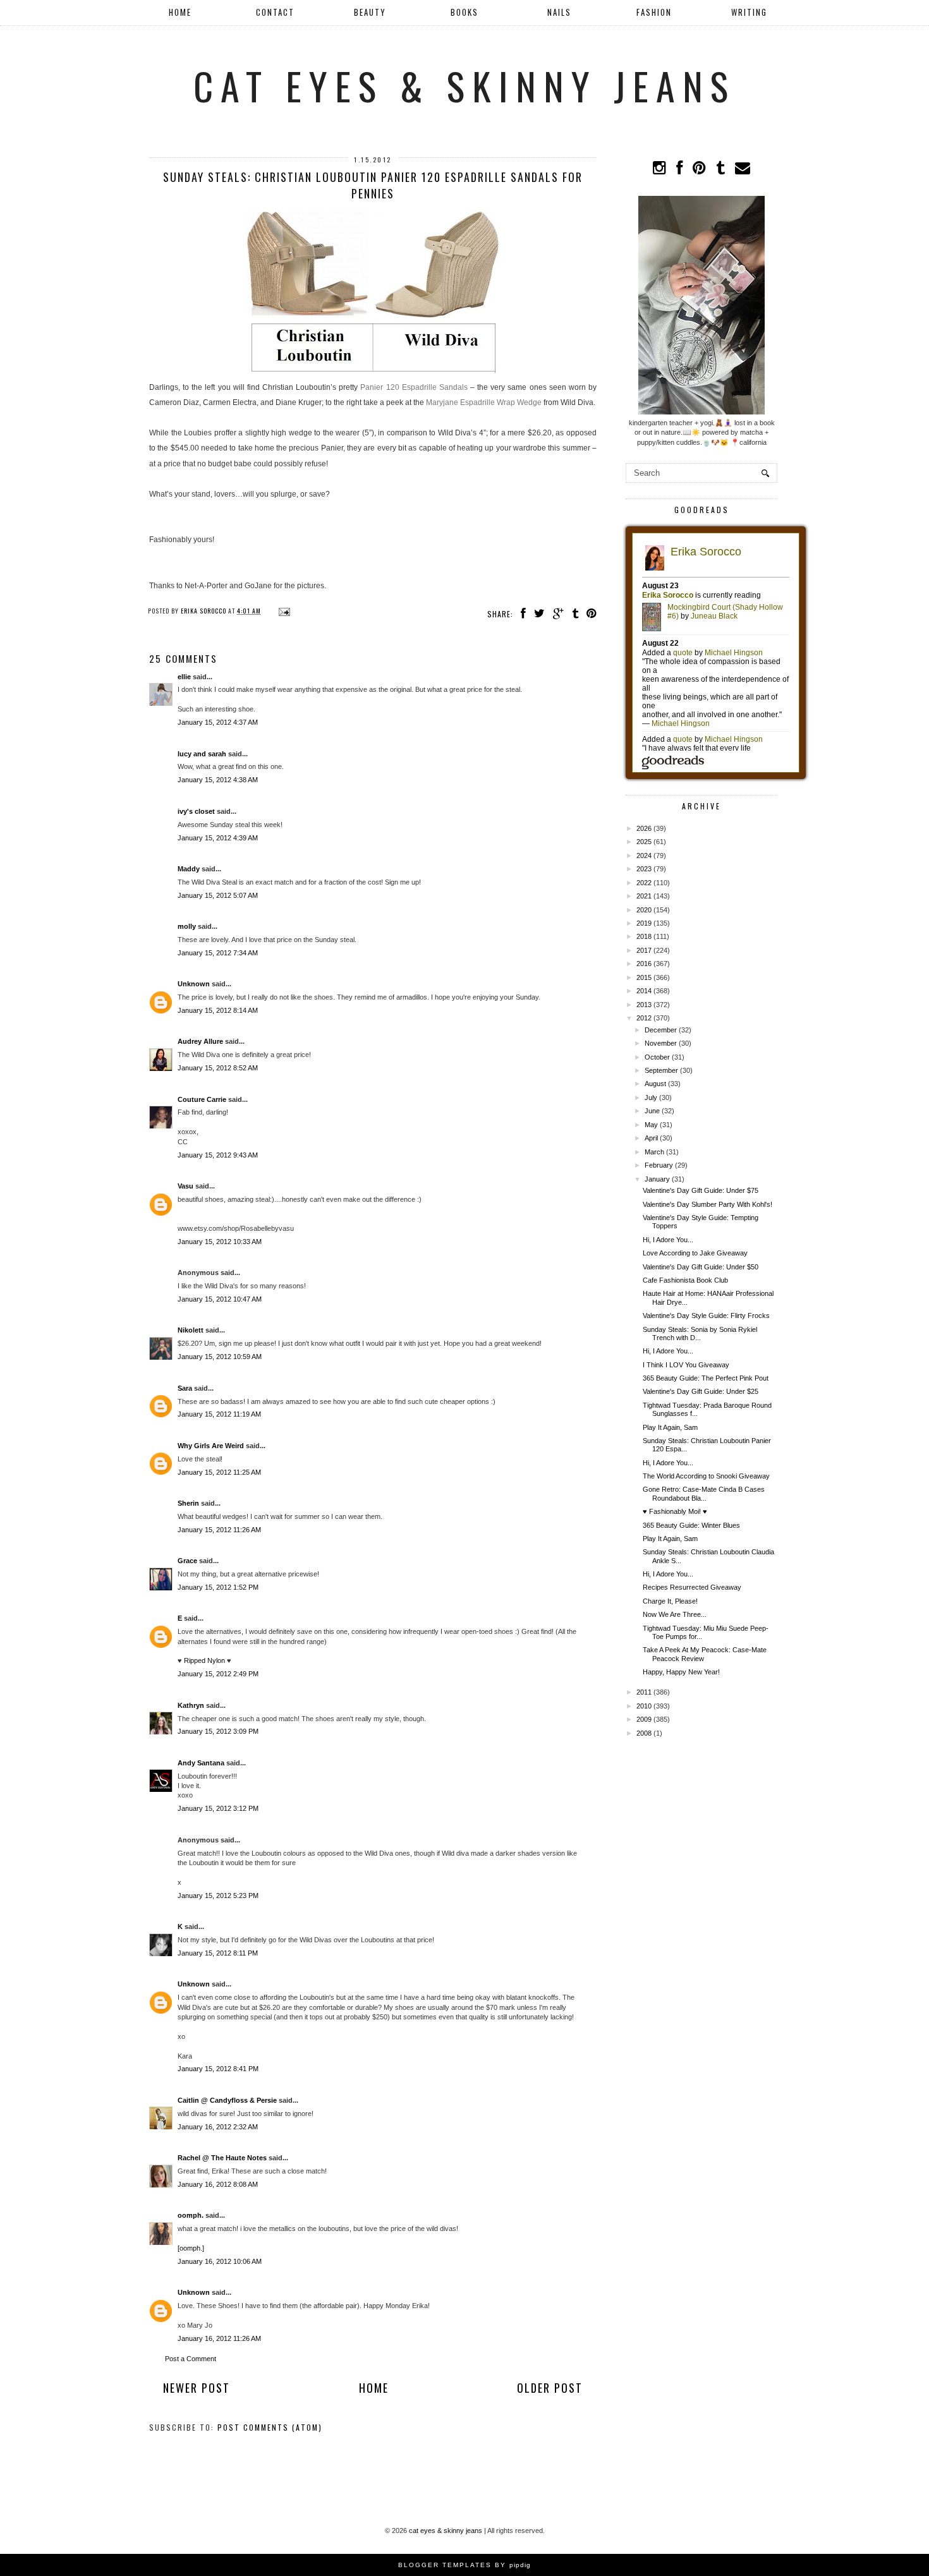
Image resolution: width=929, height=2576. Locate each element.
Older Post (550, 2388)
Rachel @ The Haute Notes (222, 2158)
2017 (644, 950)
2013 (644, 1005)
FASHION (654, 12)
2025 (644, 842)
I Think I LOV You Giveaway (686, 1365)
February (659, 1165)
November (661, 1043)
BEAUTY (370, 12)
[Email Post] (283, 611)
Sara (185, 1388)
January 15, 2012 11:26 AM (219, 1530)
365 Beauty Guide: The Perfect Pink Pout (706, 1378)
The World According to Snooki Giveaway (706, 1476)
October (657, 1057)
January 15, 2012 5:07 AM (218, 895)
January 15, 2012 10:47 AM (220, 1299)
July (651, 1098)
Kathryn (191, 1705)
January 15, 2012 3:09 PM (218, 1731)
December (661, 1030)
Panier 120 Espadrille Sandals (414, 387)
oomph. (191, 2215)
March (654, 1152)
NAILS (559, 12)
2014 (644, 991)
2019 (644, 923)
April (651, 1138)
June (652, 1111)
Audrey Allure (200, 1041)
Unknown (194, 984)
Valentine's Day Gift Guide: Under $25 (701, 1391)
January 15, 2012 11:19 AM (219, 1414)
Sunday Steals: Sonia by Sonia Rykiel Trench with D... (700, 1333)
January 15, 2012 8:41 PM (218, 2069)
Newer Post (197, 2388)
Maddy (189, 869)
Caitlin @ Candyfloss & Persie (227, 2100)
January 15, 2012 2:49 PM (218, 1674)
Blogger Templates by (464, 2565)
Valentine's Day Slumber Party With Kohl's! (707, 1204)
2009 (644, 1719)
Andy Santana (201, 1763)
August (655, 1084)
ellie (184, 677)
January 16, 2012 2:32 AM (218, 2127)
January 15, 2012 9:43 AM (218, 1155)
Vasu (185, 1186)
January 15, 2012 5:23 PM (218, 1896)
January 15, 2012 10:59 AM (220, 1357)
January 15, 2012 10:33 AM (220, 1242)
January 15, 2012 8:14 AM (218, 1010)
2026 (644, 828)
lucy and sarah (202, 754)
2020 (644, 910)
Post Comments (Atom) (270, 2427)
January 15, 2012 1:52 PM (218, 1587)
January (657, 1179)
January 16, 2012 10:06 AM (220, 2261)
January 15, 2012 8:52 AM (218, 1068)
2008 (644, 1733)
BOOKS (464, 12)
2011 (644, 1692)
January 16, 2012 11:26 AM (219, 2338)
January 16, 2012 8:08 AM (218, 2184)
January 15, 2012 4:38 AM (218, 780)
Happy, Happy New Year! (681, 1672)
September (661, 1070)
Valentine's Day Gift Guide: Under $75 (701, 1190)
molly (187, 926)
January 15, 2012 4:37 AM (218, 722)
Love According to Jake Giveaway (695, 1253)
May (651, 1125)
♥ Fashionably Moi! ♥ (675, 1511)
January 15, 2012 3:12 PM (218, 1808)
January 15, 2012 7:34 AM (218, 953)
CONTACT (275, 12)
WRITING (749, 12)
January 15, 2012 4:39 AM (218, 838)
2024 (644, 856)
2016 (644, 964)
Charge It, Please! (670, 1601)
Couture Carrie (202, 1099)
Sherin (188, 1503)
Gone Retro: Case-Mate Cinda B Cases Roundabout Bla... (704, 1493)
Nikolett (191, 1330)
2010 (644, 1706)
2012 (644, 1018)
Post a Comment (191, 2359)
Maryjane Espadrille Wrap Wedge (484, 402)
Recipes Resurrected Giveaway (692, 1587)
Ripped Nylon (204, 1660)
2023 (644, 869)
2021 (644, 896)
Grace (187, 1561)
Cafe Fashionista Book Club (685, 1280)
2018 (644, 936)
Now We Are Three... (675, 1614)
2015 (644, 977)
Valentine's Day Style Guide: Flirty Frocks (706, 1315)
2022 (644, 883)
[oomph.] (191, 2248)
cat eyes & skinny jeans (464, 85)
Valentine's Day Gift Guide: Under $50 (701, 1267)
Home (180, 12)
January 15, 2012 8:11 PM (218, 1953)
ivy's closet (196, 811)
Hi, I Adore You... (668, 1240)
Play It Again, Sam (670, 1427)
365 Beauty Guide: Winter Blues (691, 1525)
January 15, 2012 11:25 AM (219, 1472)
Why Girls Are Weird (211, 1446)
